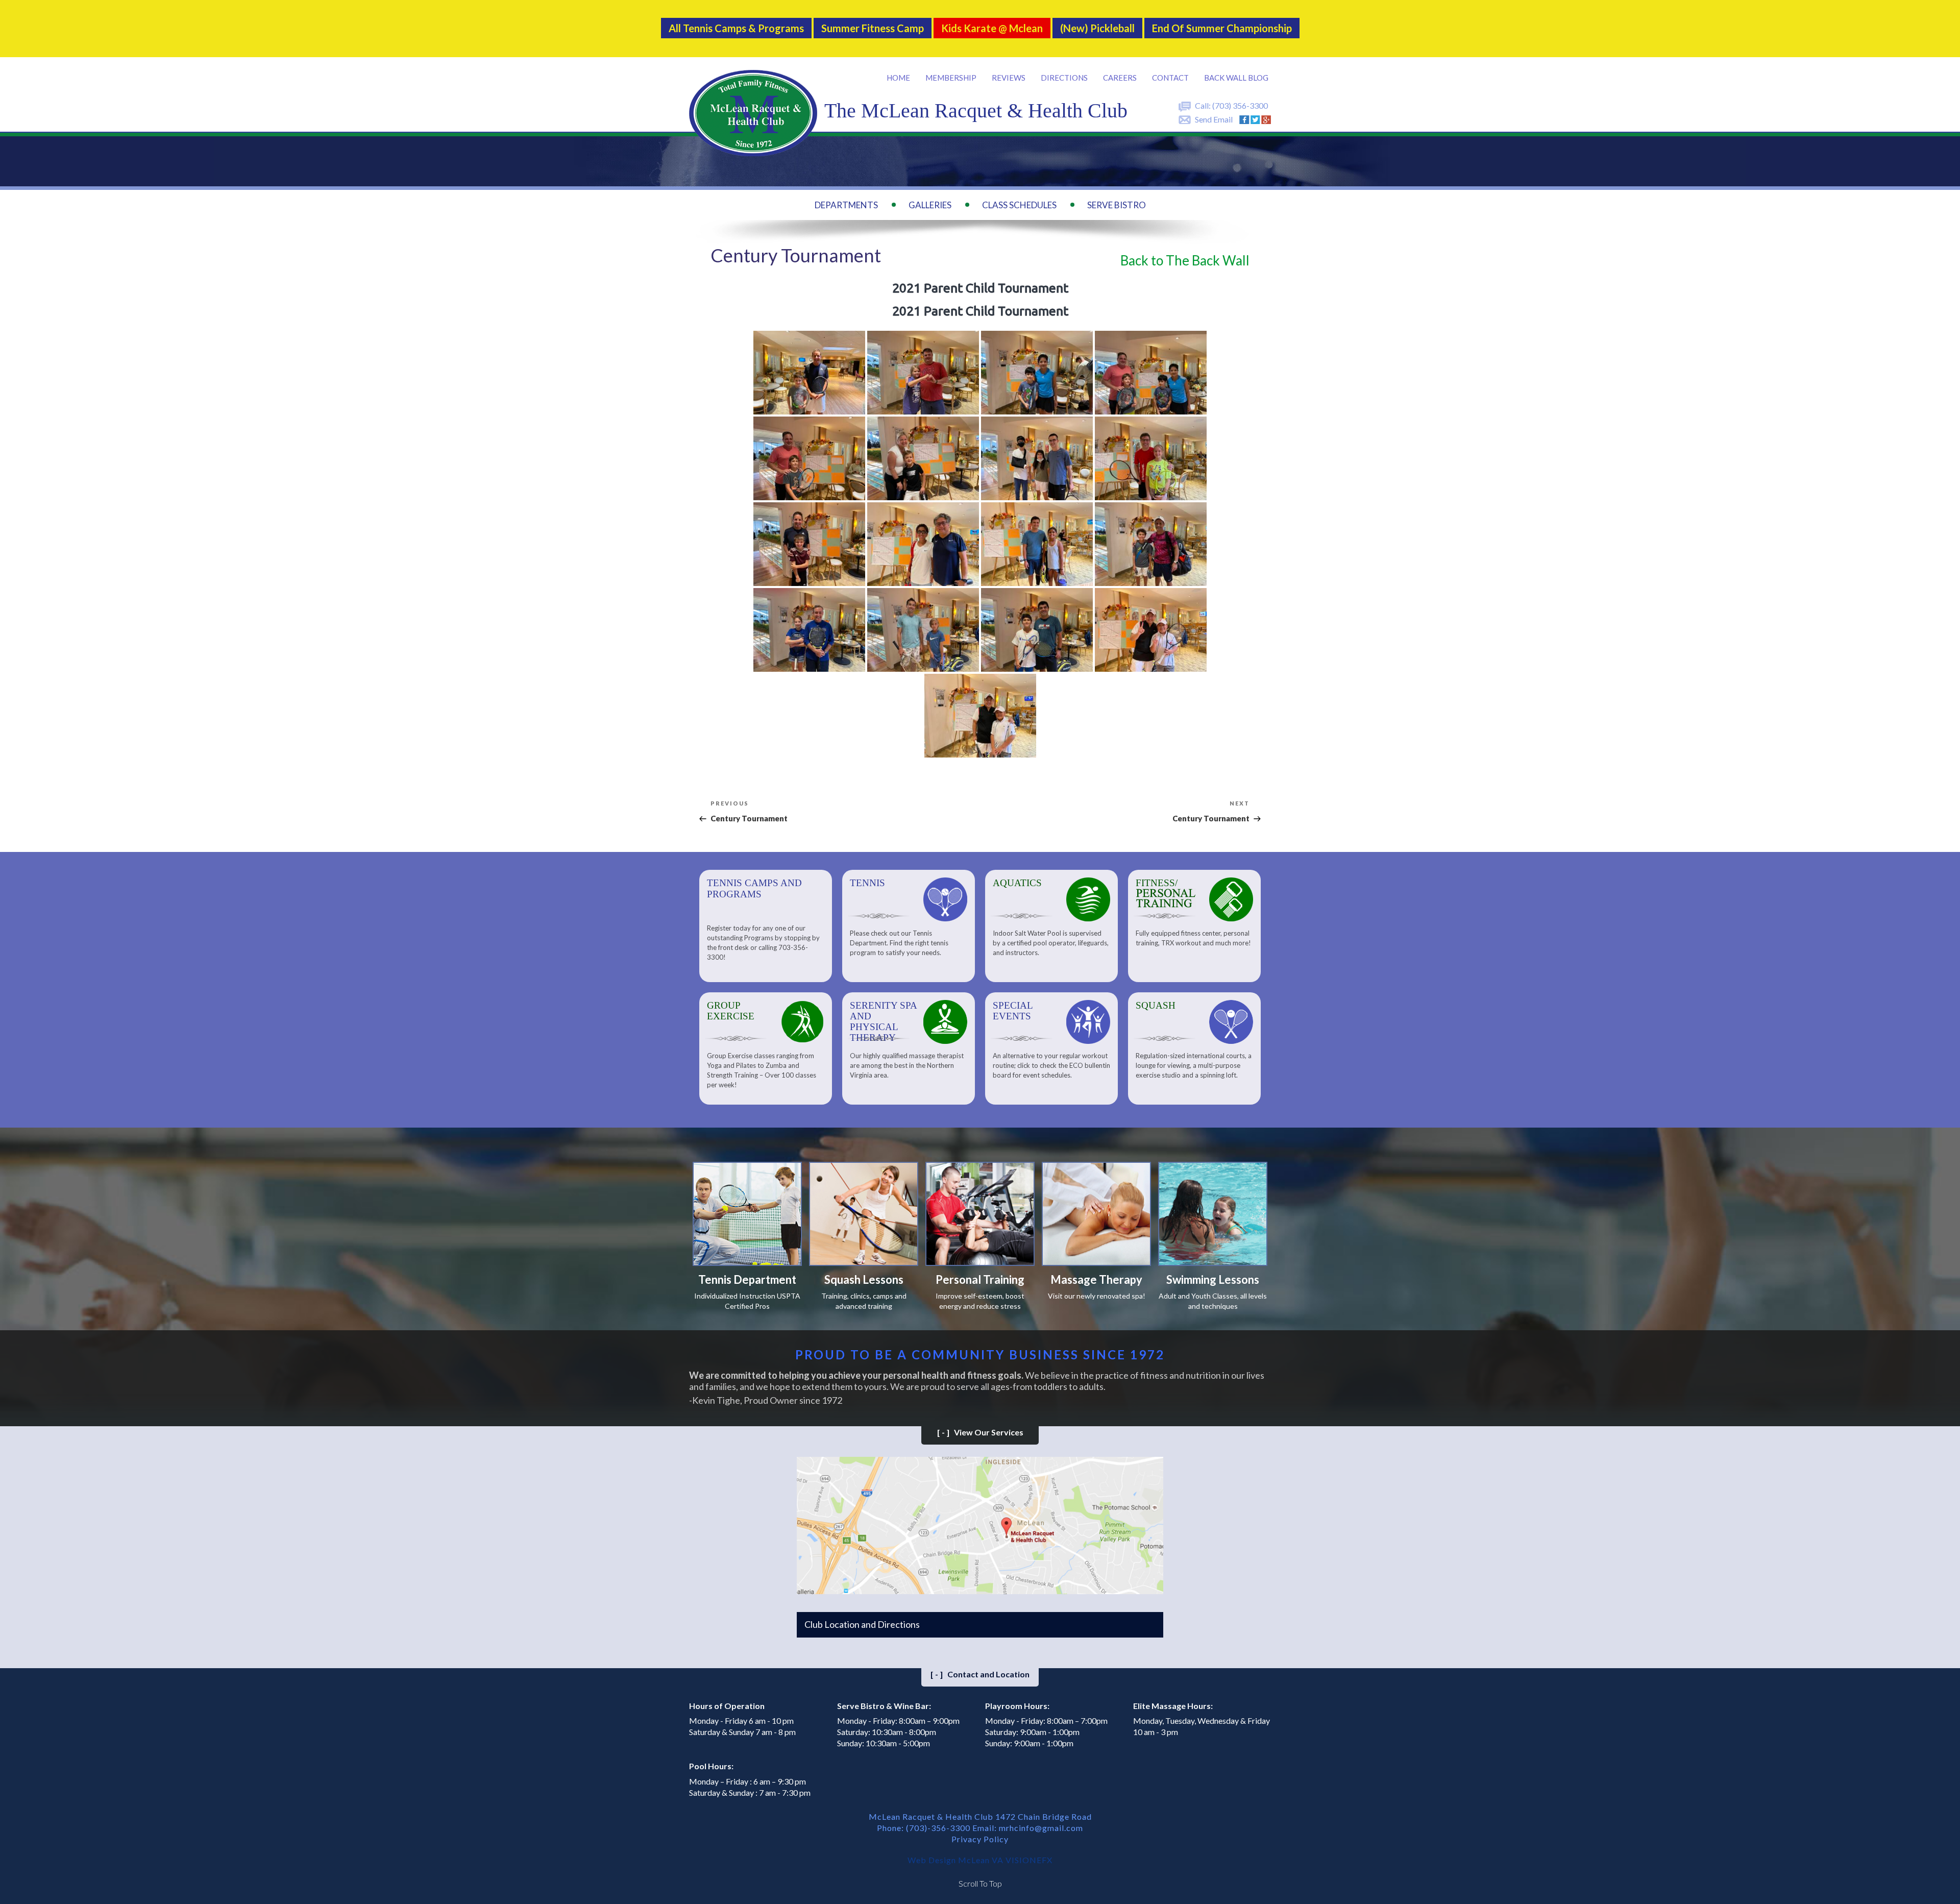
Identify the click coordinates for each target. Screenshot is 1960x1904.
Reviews (1009, 78)
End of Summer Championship (1222, 28)
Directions (1064, 78)
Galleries (930, 205)
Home (898, 78)
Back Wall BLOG (1236, 78)
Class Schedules (1019, 205)
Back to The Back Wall (1185, 260)
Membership (951, 78)
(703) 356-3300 (1240, 105)
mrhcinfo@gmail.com (1041, 1828)
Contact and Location (980, 1674)
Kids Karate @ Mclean (992, 28)
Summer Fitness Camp (873, 28)
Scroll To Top (980, 1883)
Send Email (1214, 119)
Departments (846, 205)
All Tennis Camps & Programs (736, 28)
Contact (1170, 78)
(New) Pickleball (1097, 28)
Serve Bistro (1117, 205)
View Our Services (980, 1432)
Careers (1120, 78)
